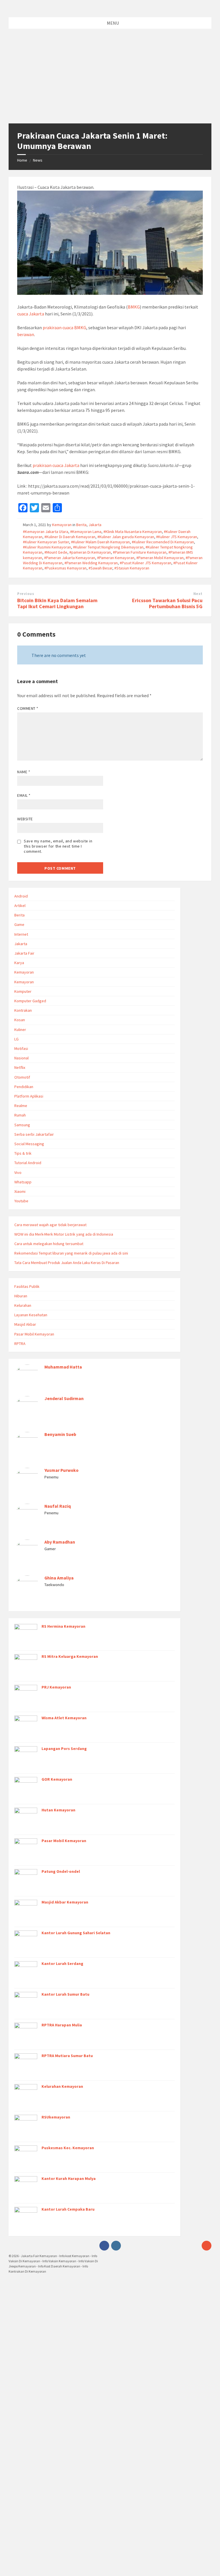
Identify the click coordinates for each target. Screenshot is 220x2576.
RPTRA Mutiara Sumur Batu (67, 2056)
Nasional (21, 1058)
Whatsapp (23, 1182)
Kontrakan (23, 1010)
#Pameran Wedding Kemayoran (91, 563)
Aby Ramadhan (60, 1542)
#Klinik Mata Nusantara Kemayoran (133, 532)
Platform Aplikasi (29, 1096)
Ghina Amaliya (59, 1578)
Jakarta (95, 525)
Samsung (22, 1125)
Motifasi (21, 1048)
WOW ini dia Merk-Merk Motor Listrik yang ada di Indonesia (64, 1234)
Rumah (20, 1115)
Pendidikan (24, 1087)
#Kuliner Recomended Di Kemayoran (163, 542)
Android (21, 896)
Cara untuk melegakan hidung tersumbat (49, 1244)
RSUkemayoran (56, 2117)
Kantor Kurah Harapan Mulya (69, 2178)
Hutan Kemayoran (58, 1810)
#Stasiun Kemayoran (132, 568)
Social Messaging (29, 1144)
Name (24, 772)
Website (25, 819)
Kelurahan (23, 1305)
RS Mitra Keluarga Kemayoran (70, 1656)
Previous (26, 594)
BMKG (134, 307)
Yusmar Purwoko (61, 1470)
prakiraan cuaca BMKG (64, 327)
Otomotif (22, 1077)
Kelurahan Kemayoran (62, 2086)
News (38, 160)
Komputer (23, 991)
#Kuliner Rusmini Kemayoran (47, 547)
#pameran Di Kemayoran (90, 552)
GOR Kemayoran (57, 1779)
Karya (19, 963)
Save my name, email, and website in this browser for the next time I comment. (58, 846)
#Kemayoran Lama (86, 532)
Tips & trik (23, 1153)
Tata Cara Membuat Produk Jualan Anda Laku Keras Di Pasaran (67, 1263)
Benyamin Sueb (60, 1434)
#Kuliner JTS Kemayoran (177, 537)
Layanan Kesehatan (31, 1315)
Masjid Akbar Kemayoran (65, 1902)
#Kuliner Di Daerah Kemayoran (70, 537)
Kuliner (20, 1030)
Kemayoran (62, 525)
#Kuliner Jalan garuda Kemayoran (126, 537)
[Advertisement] (110, 80)
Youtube (21, 1201)
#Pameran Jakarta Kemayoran (70, 558)
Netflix (20, 1067)
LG (16, 1039)
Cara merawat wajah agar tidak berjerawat (50, 1225)
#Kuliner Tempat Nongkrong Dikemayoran (108, 547)
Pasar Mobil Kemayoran (34, 1334)
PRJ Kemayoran (56, 1687)
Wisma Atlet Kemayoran (64, 1718)
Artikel (20, 906)
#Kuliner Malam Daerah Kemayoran (100, 542)
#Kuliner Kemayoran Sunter (46, 542)
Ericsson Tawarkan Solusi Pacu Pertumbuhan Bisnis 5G (167, 603)
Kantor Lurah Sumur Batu (65, 1994)
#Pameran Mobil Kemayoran (160, 558)
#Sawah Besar (100, 568)
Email (24, 795)
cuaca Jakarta (31, 314)
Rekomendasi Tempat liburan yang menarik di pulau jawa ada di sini (71, 1253)
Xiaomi (20, 1191)
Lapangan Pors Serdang (64, 1749)
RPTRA (20, 1344)
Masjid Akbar (25, 1324)
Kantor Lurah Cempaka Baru (68, 2209)
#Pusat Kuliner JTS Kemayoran (146, 563)
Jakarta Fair (24, 953)
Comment (28, 708)
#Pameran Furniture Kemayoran (140, 552)
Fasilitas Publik (27, 1286)
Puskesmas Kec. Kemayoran (68, 2148)
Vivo (18, 1172)
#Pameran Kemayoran (116, 558)
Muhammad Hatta (63, 1367)
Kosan (20, 1020)
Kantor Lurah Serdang (62, 1964)
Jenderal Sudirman (64, 1399)
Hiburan (21, 1296)
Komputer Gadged (30, 1001)
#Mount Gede (56, 552)
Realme (21, 1106)
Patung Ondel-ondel (61, 1871)
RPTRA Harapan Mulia (62, 2025)
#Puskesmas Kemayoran (65, 568)
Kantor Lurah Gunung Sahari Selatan (76, 1933)
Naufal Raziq (58, 1506)
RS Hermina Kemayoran (63, 1626)
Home (22, 160)
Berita (81, 525)
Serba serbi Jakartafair (34, 1134)
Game (19, 924)
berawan (26, 334)
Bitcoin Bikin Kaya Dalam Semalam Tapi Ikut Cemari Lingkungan (57, 603)
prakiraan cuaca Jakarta (56, 465)
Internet (21, 934)
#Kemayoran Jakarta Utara (46, 532)
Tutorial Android (28, 1163)
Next (198, 594)
